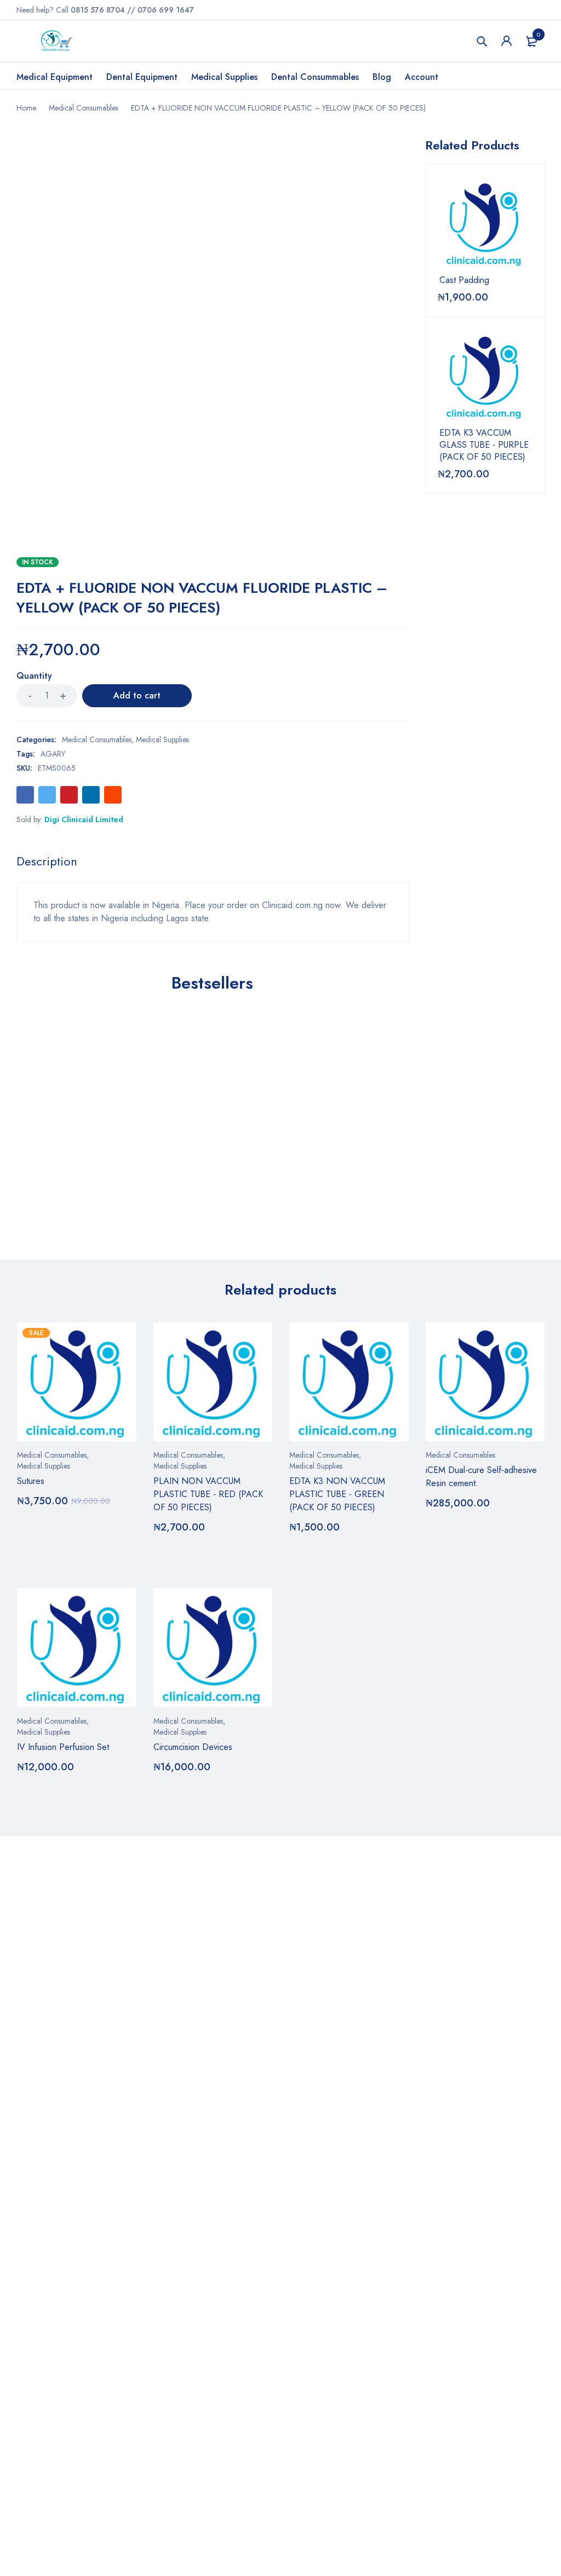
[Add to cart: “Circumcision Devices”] (165, 1798)
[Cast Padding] (485, 223)
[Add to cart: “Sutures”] (29, 1532)
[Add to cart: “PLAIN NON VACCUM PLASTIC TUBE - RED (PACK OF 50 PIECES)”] (165, 1558)
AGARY (53, 754)
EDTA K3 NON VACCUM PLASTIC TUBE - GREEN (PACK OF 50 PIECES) (337, 1494)
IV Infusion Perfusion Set (63, 1747)
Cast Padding (464, 280)
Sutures (31, 1481)
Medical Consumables (84, 108)
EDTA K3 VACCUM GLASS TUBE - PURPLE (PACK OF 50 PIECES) (484, 445)
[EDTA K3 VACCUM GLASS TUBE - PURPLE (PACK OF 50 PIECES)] (485, 376)
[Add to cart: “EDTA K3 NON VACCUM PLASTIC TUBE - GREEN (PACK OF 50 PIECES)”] (301, 1558)
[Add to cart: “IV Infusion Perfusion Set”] (29, 1798)
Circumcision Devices (193, 1747)
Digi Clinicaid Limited (84, 819)
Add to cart (137, 695)
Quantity (34, 676)
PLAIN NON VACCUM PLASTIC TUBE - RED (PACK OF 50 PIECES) (208, 1494)
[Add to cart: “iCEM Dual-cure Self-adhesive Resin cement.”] (438, 1534)
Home (26, 108)
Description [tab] (47, 861)
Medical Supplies (162, 740)
